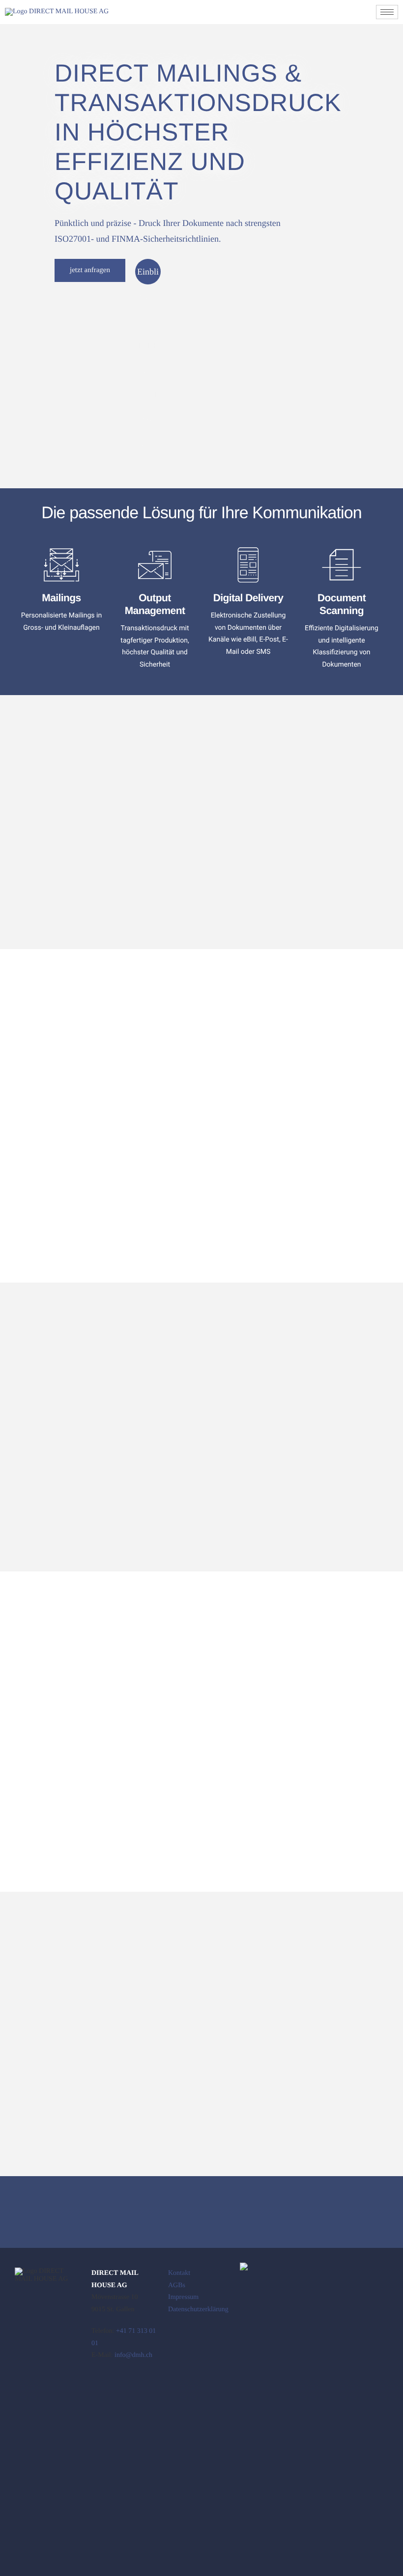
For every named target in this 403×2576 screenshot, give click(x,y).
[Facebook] (99, 2384)
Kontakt (179, 2273)
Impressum (183, 2297)
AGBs (177, 2285)
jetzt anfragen (90, 270)
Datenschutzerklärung (198, 2310)
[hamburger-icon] (387, 12)
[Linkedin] (123, 2384)
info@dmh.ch (133, 2355)
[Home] (57, 12)
